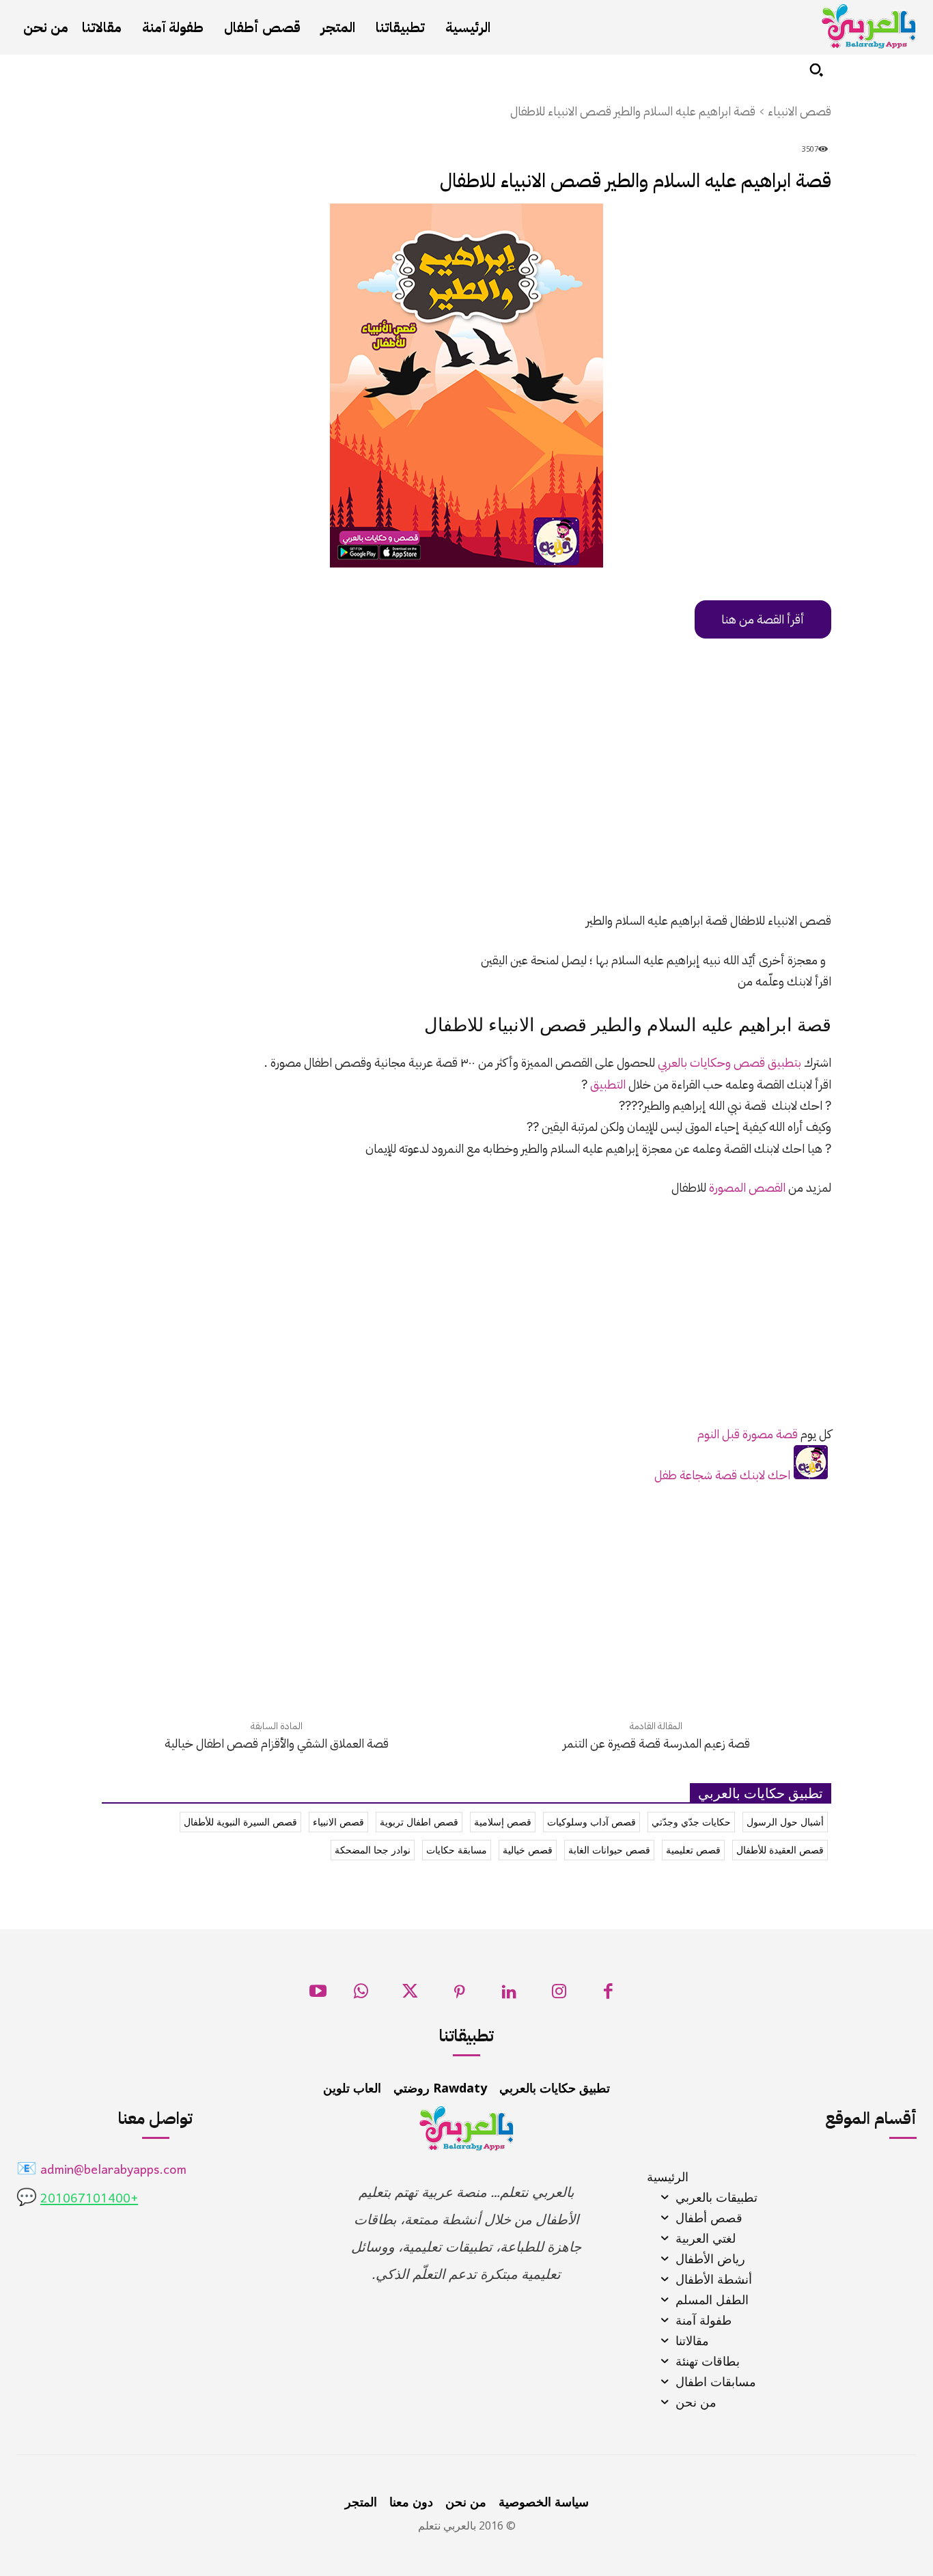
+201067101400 (89, 2199)
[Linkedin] (509, 1995)
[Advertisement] (466, 798)
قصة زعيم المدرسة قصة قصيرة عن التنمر (656, 1743)
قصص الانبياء (799, 111)
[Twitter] (410, 1995)
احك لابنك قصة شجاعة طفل (722, 1475)
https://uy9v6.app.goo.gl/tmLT (747, 619)
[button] (816, 70)
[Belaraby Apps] (869, 26)
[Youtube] (318, 1995)
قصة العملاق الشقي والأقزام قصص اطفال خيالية (277, 1743)
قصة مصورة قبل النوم (748, 1434)
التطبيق (608, 1084)
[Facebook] (608, 1995)
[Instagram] (559, 1995)
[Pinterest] (460, 1995)
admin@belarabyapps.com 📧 (101, 2171)
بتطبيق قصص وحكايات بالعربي (729, 1062)
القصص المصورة (747, 1187)
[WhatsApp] (361, 1995)
